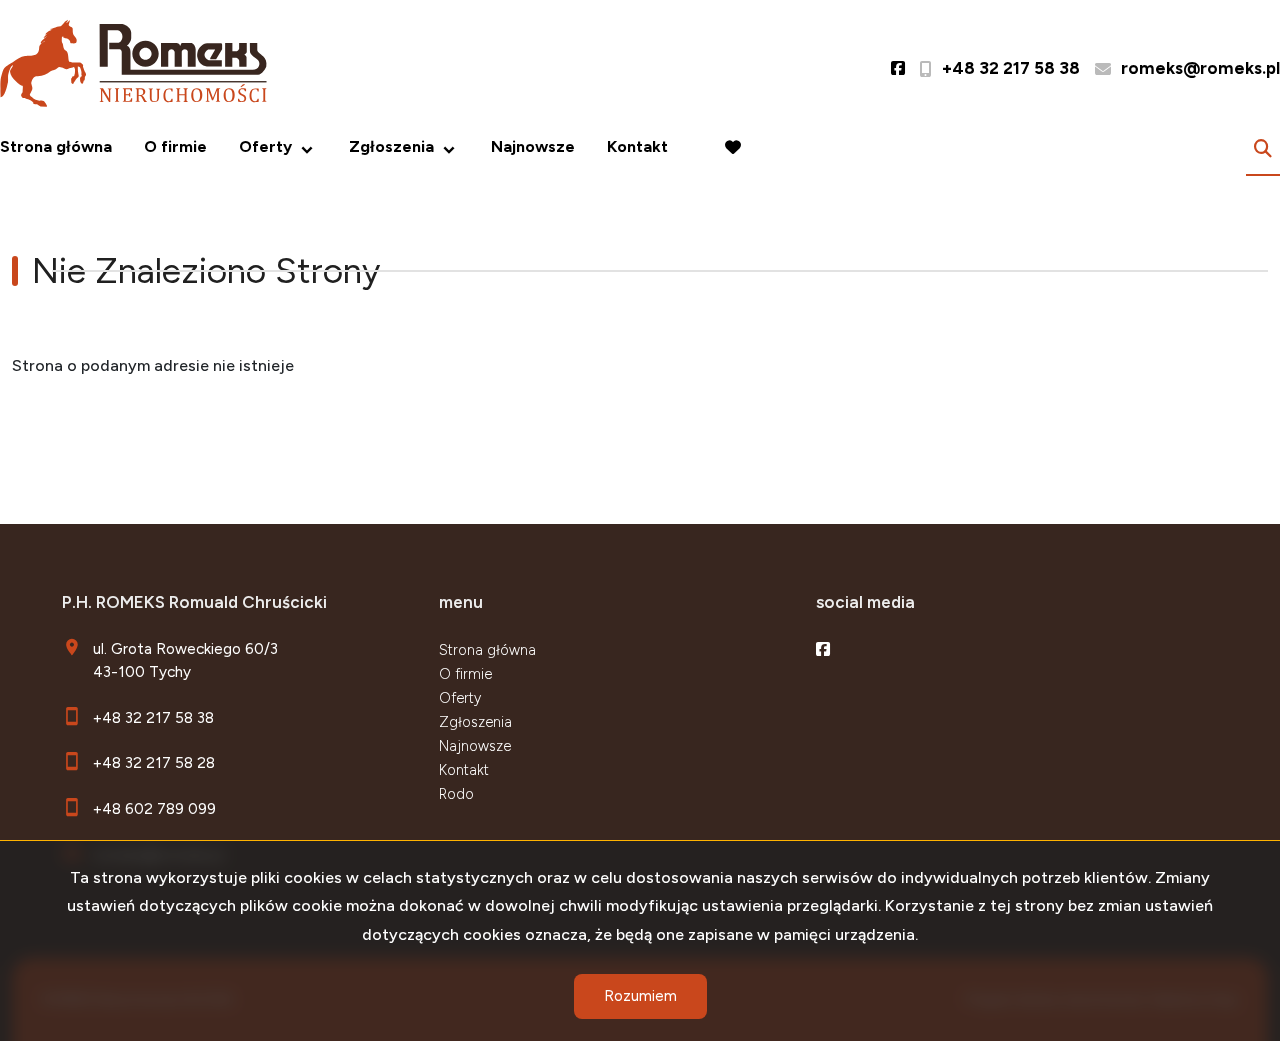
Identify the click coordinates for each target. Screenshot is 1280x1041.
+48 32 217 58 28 (154, 762)
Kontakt (637, 146)
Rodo (456, 794)
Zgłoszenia (475, 722)
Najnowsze (533, 146)
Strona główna (56, 146)
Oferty (265, 146)
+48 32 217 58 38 (153, 717)
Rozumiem (640, 996)
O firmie (175, 146)
